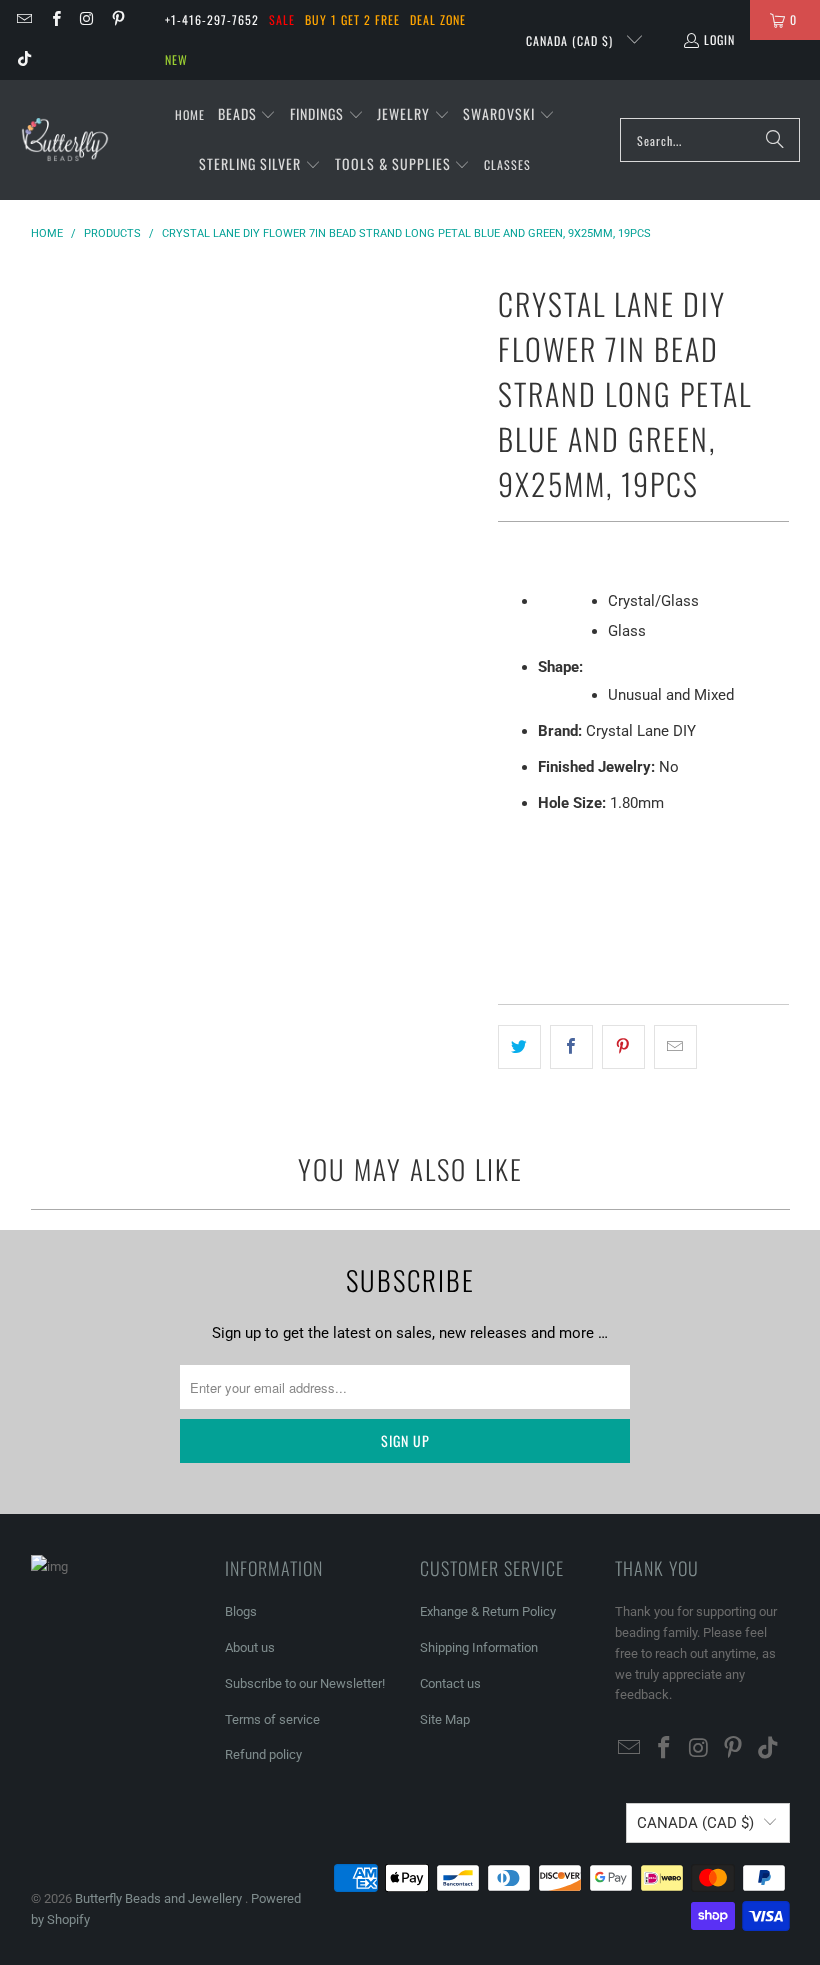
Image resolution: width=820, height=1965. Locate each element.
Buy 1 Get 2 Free (352, 19)
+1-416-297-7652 (212, 19)
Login (719, 39)
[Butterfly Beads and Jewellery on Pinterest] (117, 19)
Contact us (450, 1683)
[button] (247, 115)
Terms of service (272, 1719)
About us (250, 1647)
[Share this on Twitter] (519, 1047)
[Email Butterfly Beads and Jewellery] (23, 19)
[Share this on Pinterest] (623, 1047)
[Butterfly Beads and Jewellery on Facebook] (54, 19)
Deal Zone (438, 19)
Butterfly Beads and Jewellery (160, 1898)
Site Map (445, 1719)
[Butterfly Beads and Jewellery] (65, 140)
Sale (282, 19)
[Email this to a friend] (675, 1047)
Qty (508, 846)
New (176, 59)
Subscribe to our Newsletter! (305, 1683)
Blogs (241, 1611)
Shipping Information (479, 1647)
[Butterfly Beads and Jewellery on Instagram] (86, 19)
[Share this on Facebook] (571, 1047)
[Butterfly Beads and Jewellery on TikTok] (23, 59)
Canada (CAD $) (571, 40)
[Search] (775, 140)
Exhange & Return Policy (488, 1611)
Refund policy (263, 1754)
